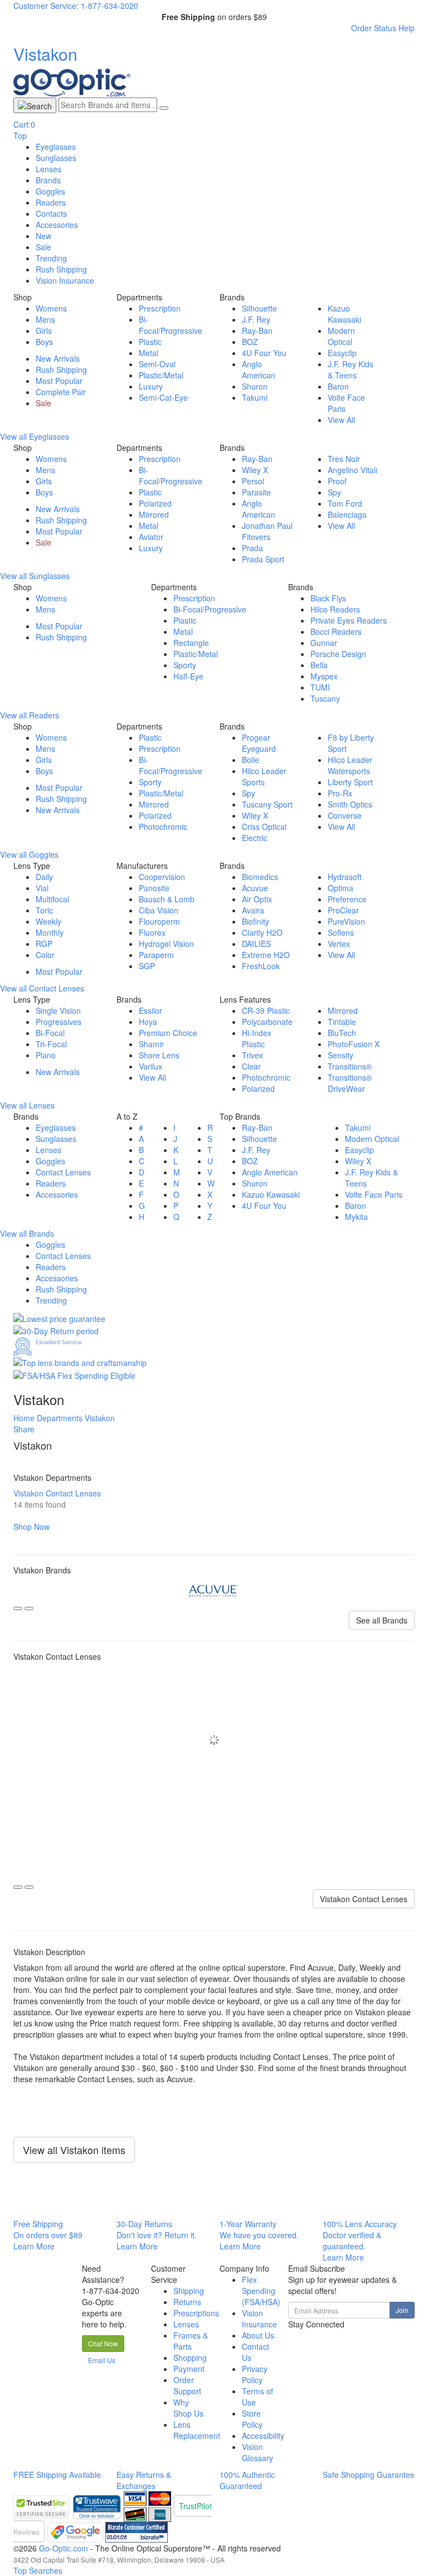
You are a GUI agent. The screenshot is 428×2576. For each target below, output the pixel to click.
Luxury (151, 386)
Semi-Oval (157, 364)
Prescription (160, 308)
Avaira (253, 910)
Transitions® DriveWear (350, 1083)
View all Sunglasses (35, 576)
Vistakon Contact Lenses (364, 1899)
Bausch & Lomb (167, 899)
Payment (189, 2369)
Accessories (57, 225)
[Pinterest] (298, 2335)
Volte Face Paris (374, 1194)
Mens (45, 319)
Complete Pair (61, 392)
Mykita (356, 1217)
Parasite (256, 492)
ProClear (343, 910)
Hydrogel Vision (166, 944)
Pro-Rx (340, 793)
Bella (319, 665)
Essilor (150, 1010)
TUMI (320, 687)
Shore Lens (159, 1055)
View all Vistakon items (74, 2150)
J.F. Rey (256, 319)
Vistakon (100, 1418)
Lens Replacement (197, 2430)
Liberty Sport (350, 782)
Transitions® (350, 1066)
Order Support (187, 2385)
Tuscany (325, 698)
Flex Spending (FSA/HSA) (261, 2291)
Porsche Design (338, 654)
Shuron (255, 386)
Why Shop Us (188, 2408)
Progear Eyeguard (259, 743)
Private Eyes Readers (349, 620)
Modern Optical (341, 336)
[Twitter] (294, 2335)
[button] (103, 2344)
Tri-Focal (51, 1044)
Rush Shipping (61, 269)
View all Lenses (27, 1105)
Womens (51, 308)
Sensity (341, 1055)
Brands (48, 180)
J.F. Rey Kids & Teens (351, 370)
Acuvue (255, 888)
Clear (251, 1066)
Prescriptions (196, 2313)
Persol (253, 481)
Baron (338, 386)
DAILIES (256, 944)
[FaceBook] (289, 2335)
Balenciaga (347, 514)
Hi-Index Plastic (257, 1038)
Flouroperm (159, 921)
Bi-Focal (50, 1033)
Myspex (324, 676)
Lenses (48, 169)
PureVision (346, 921)
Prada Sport (263, 559)
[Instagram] (303, 2335)
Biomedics (260, 877)
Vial (42, 888)
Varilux (150, 1066)
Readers (51, 202)
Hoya (148, 1022)
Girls (44, 330)
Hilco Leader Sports (264, 776)
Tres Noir (344, 459)
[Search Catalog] (35, 105)
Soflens (341, 932)
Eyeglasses (56, 147)
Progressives (59, 1022)
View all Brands (27, 1233)
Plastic (150, 342)
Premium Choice (168, 1033)
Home (24, 1418)
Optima (341, 888)
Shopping (190, 2358)
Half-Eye (188, 676)
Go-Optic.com (64, 2548)
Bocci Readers (336, 631)
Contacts (51, 213)
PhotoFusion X (354, 1044)
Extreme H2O (266, 955)
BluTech (342, 1033)
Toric (44, 910)
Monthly (50, 932)
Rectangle (191, 643)
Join (402, 2310)
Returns (187, 2302)
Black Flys (328, 598)
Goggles (50, 191)
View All (341, 420)
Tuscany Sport (267, 804)
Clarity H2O (262, 932)
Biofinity (256, 921)
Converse (345, 815)
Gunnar (324, 643)
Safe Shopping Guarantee (369, 2475)
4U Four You (264, 353)
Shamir (151, 1044)
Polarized (155, 503)
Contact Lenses (63, 1172)
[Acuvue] (214, 1590)
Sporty (185, 665)
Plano (46, 1055)
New (43, 236)
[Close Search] (164, 108)
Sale (43, 247)
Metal (149, 353)
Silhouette (259, 308)
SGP (147, 966)
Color (45, 955)
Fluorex (152, 932)
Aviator (151, 537)
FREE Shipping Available (57, 2475)
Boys (44, 342)
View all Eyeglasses (35, 436)
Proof (337, 481)
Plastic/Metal (161, 375)
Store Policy (252, 2419)
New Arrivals (58, 358)
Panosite (154, 888)
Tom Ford (345, 503)
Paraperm (156, 955)
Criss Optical (264, 827)
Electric (255, 838)
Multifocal (52, 899)
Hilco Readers (335, 609)
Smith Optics (350, 804)
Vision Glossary (257, 2452)
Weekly (48, 921)
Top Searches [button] (38, 2570)
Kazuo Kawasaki (344, 314)
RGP (44, 944)
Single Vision (58, 1010)
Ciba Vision (159, 910)
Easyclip (342, 353)
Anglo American (259, 370)
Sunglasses (56, 158)
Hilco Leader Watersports (350, 765)
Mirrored (154, 514)
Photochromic (163, 827)
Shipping (189, 2291)
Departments (60, 1418)
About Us (258, 2335)
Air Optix (257, 899)
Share (24, 1429)
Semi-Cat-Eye (163, 397)
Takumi (255, 397)
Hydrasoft (345, 877)
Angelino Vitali (352, 470)
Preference (347, 899)
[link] (98, 2506)
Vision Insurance (259, 2319)
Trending (51, 258)
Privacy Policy (255, 2374)
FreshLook (261, 966)
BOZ (250, 342)
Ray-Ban (257, 330)
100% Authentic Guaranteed (247, 2480)
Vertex (339, 944)
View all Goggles (29, 854)
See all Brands (382, 1620)
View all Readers (30, 715)
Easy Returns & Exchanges (144, 2480)
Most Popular (59, 381)
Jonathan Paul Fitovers (267, 531)
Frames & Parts (191, 2341)
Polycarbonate (267, 1022)
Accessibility (263, 2436)
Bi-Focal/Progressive (171, 325)
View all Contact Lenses (42, 988)
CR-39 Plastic (266, 1010)
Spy (334, 492)
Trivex (252, 1055)
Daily (44, 877)
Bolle (251, 760)
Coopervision (162, 877)
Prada (252, 548)
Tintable (342, 1022)
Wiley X (255, 470)
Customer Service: (46, 6)
